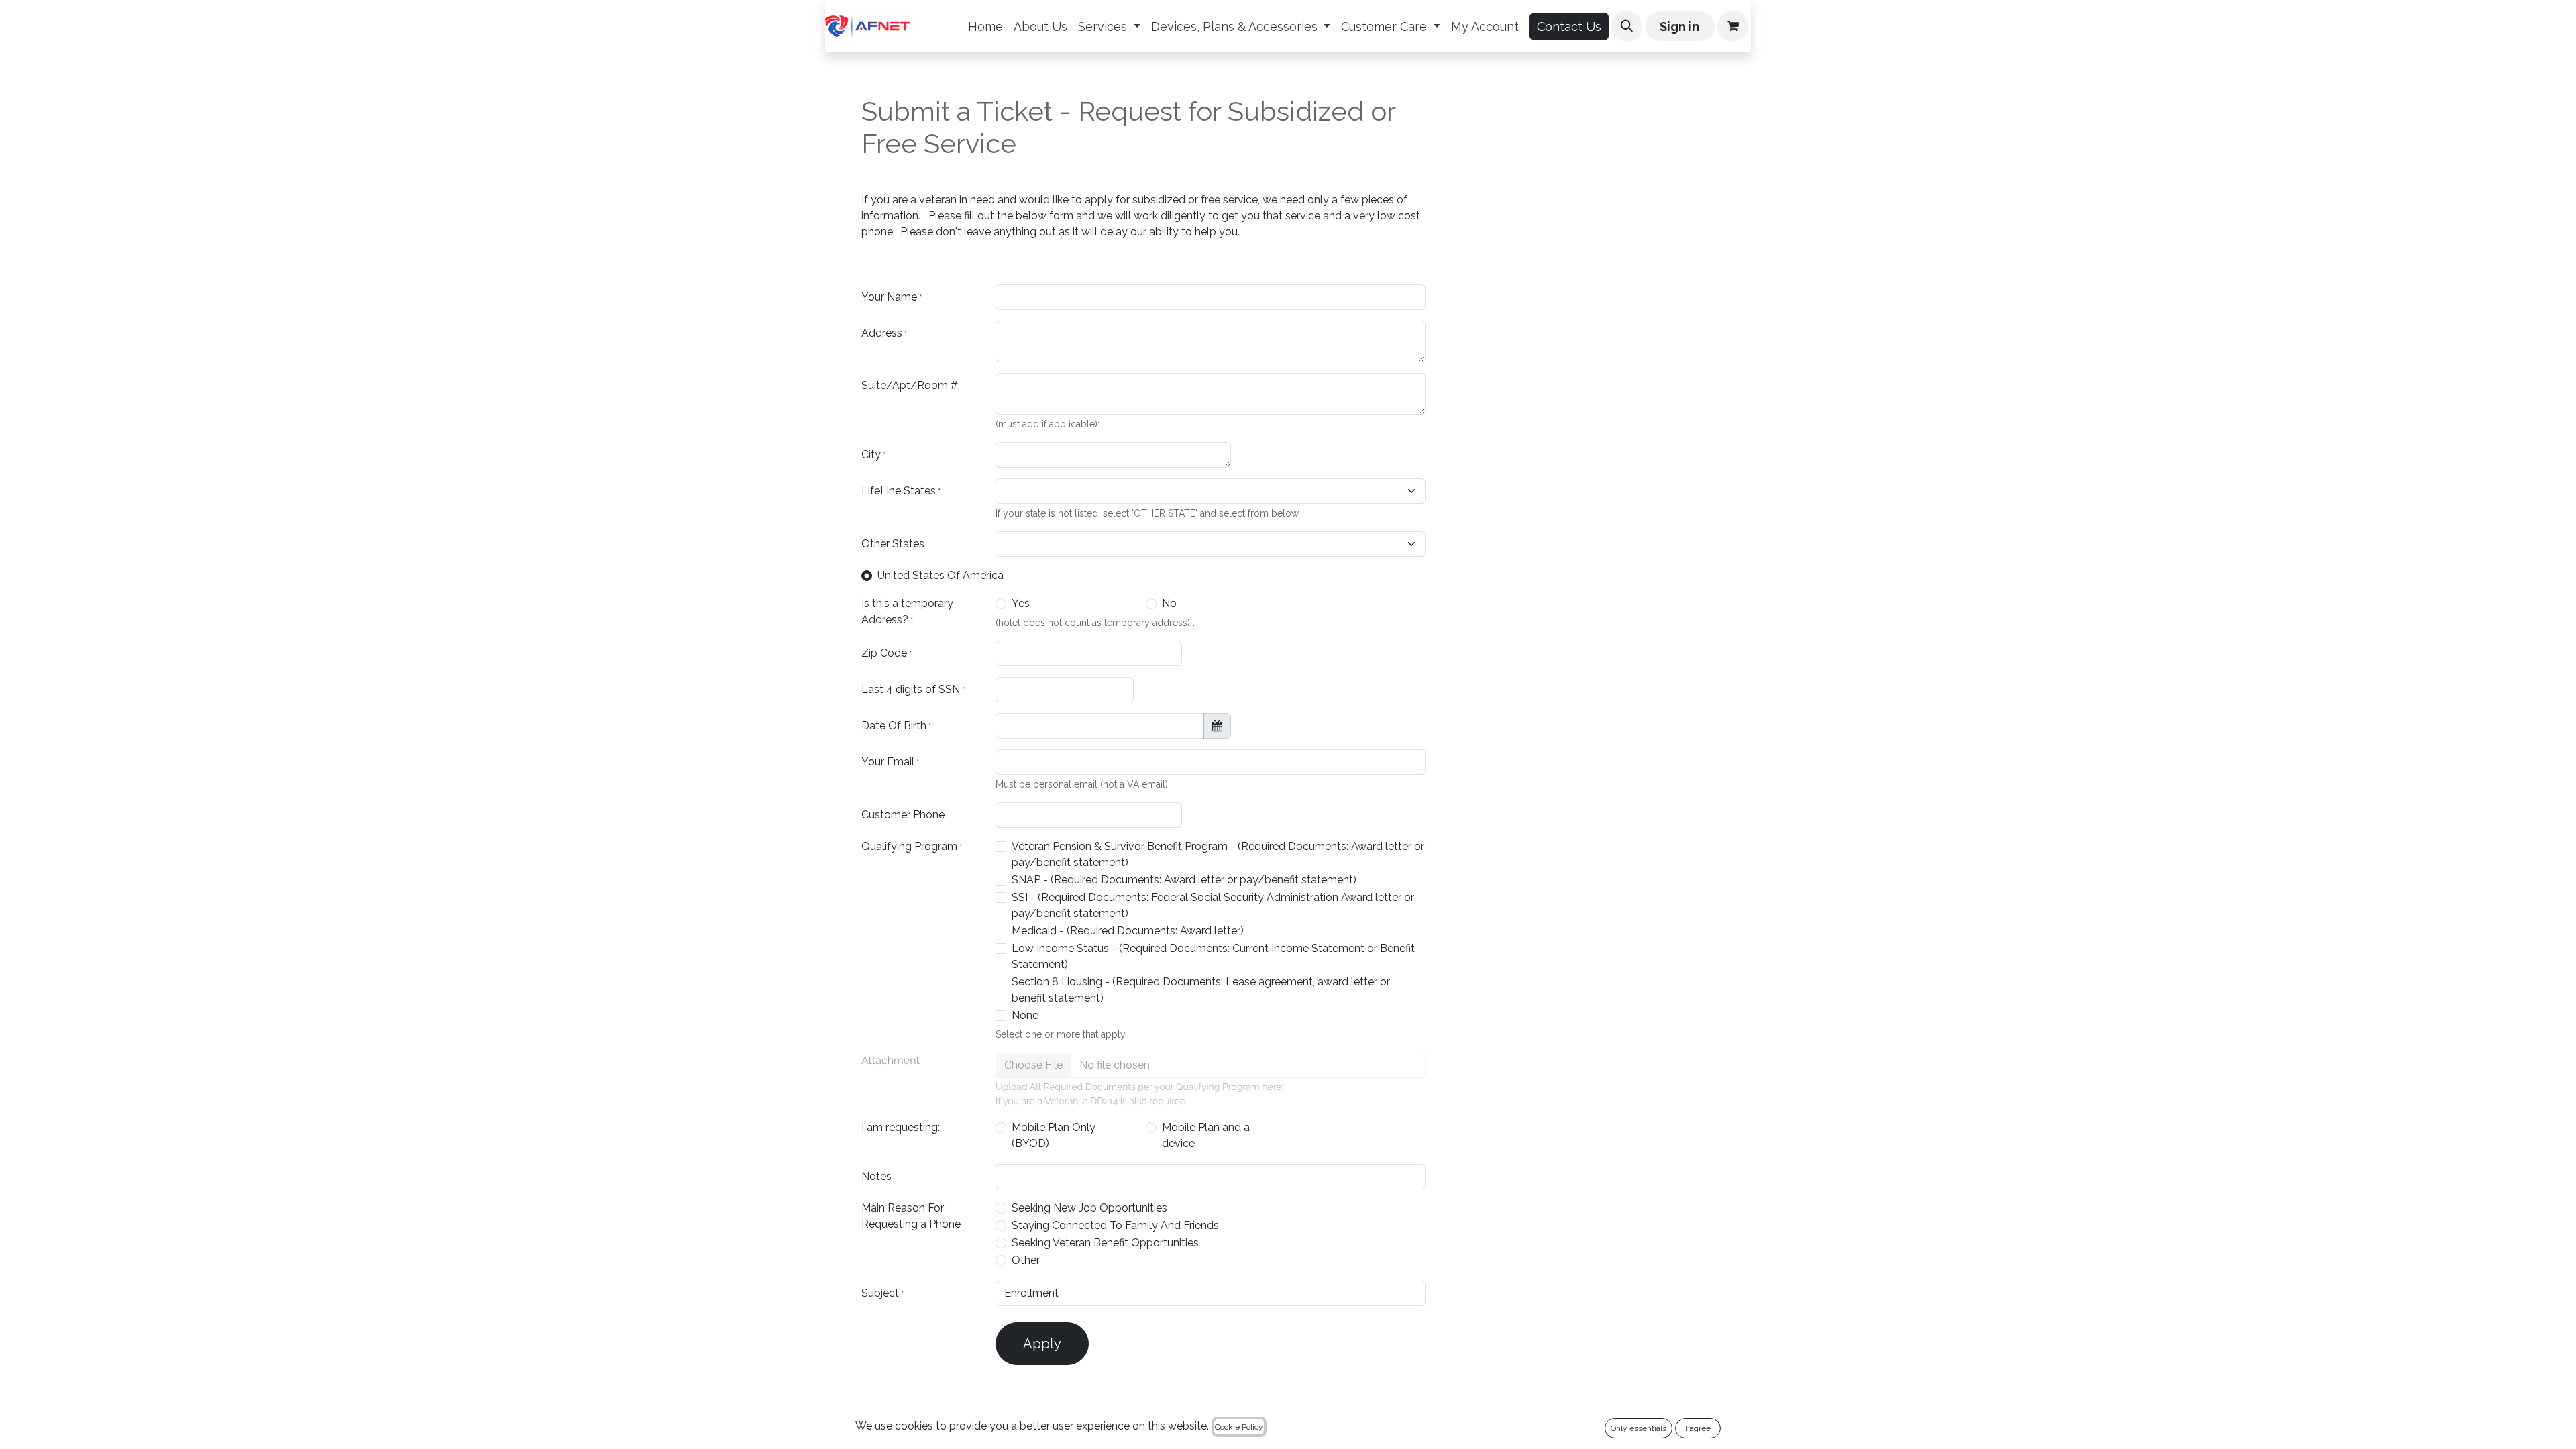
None (1025, 1015)
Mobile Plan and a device (1206, 1135)
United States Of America (941, 575)
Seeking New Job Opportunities (1089, 1208)
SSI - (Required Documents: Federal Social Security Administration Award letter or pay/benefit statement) (1213, 905)
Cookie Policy (1239, 1427)
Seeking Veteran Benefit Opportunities (1105, 1243)
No (1169, 603)
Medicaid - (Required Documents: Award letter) (1128, 931)
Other (1026, 1260)
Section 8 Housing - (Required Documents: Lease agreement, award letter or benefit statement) (1201, 990)
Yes (1021, 603)
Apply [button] (1042, 1344)
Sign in (1679, 26)
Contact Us (1569, 26)
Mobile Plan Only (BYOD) (1054, 1135)
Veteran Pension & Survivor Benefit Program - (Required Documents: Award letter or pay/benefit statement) (1218, 854)
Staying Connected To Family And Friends (1115, 1225)
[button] (1627, 26)
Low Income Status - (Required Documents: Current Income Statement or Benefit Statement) (1213, 956)
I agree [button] (1698, 1428)
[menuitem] (985, 26)
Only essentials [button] (1639, 1428)
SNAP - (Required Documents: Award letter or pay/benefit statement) (1184, 880)
